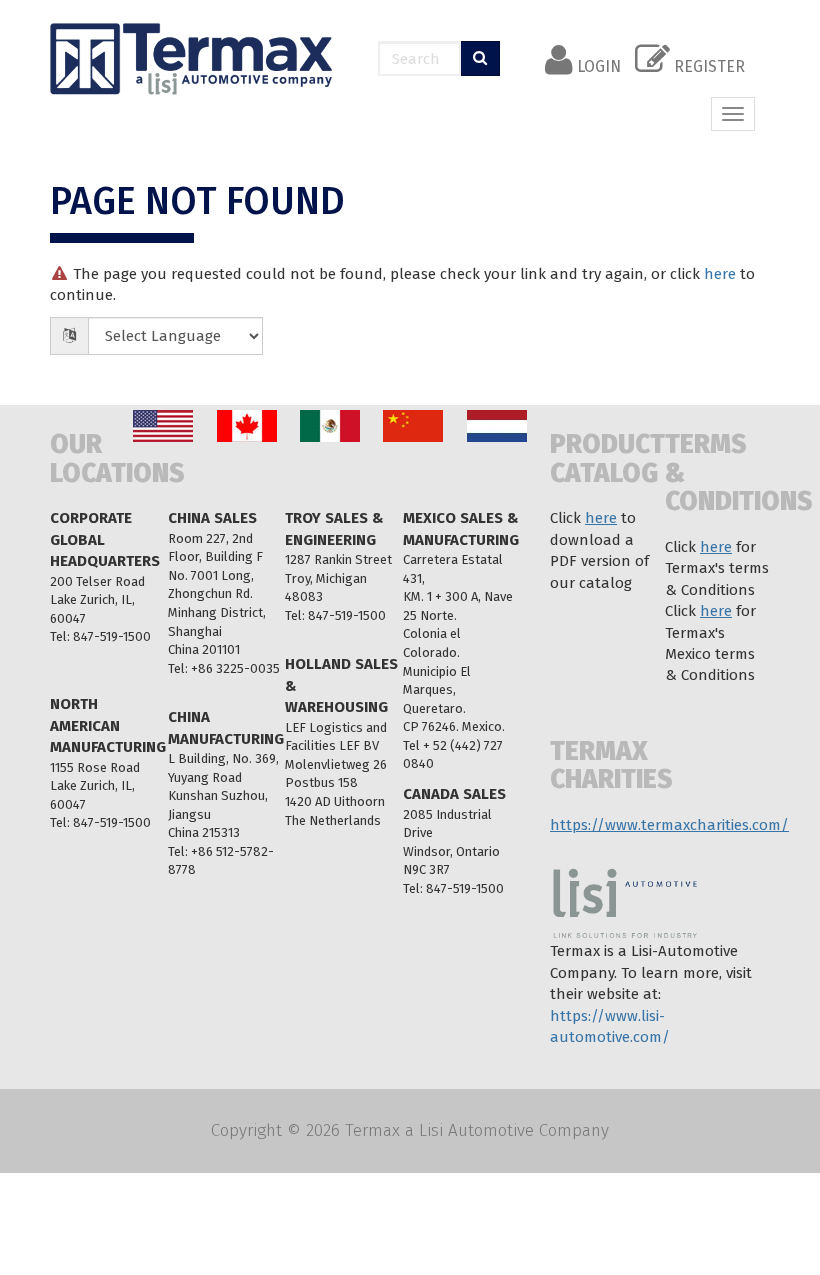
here (720, 274)
